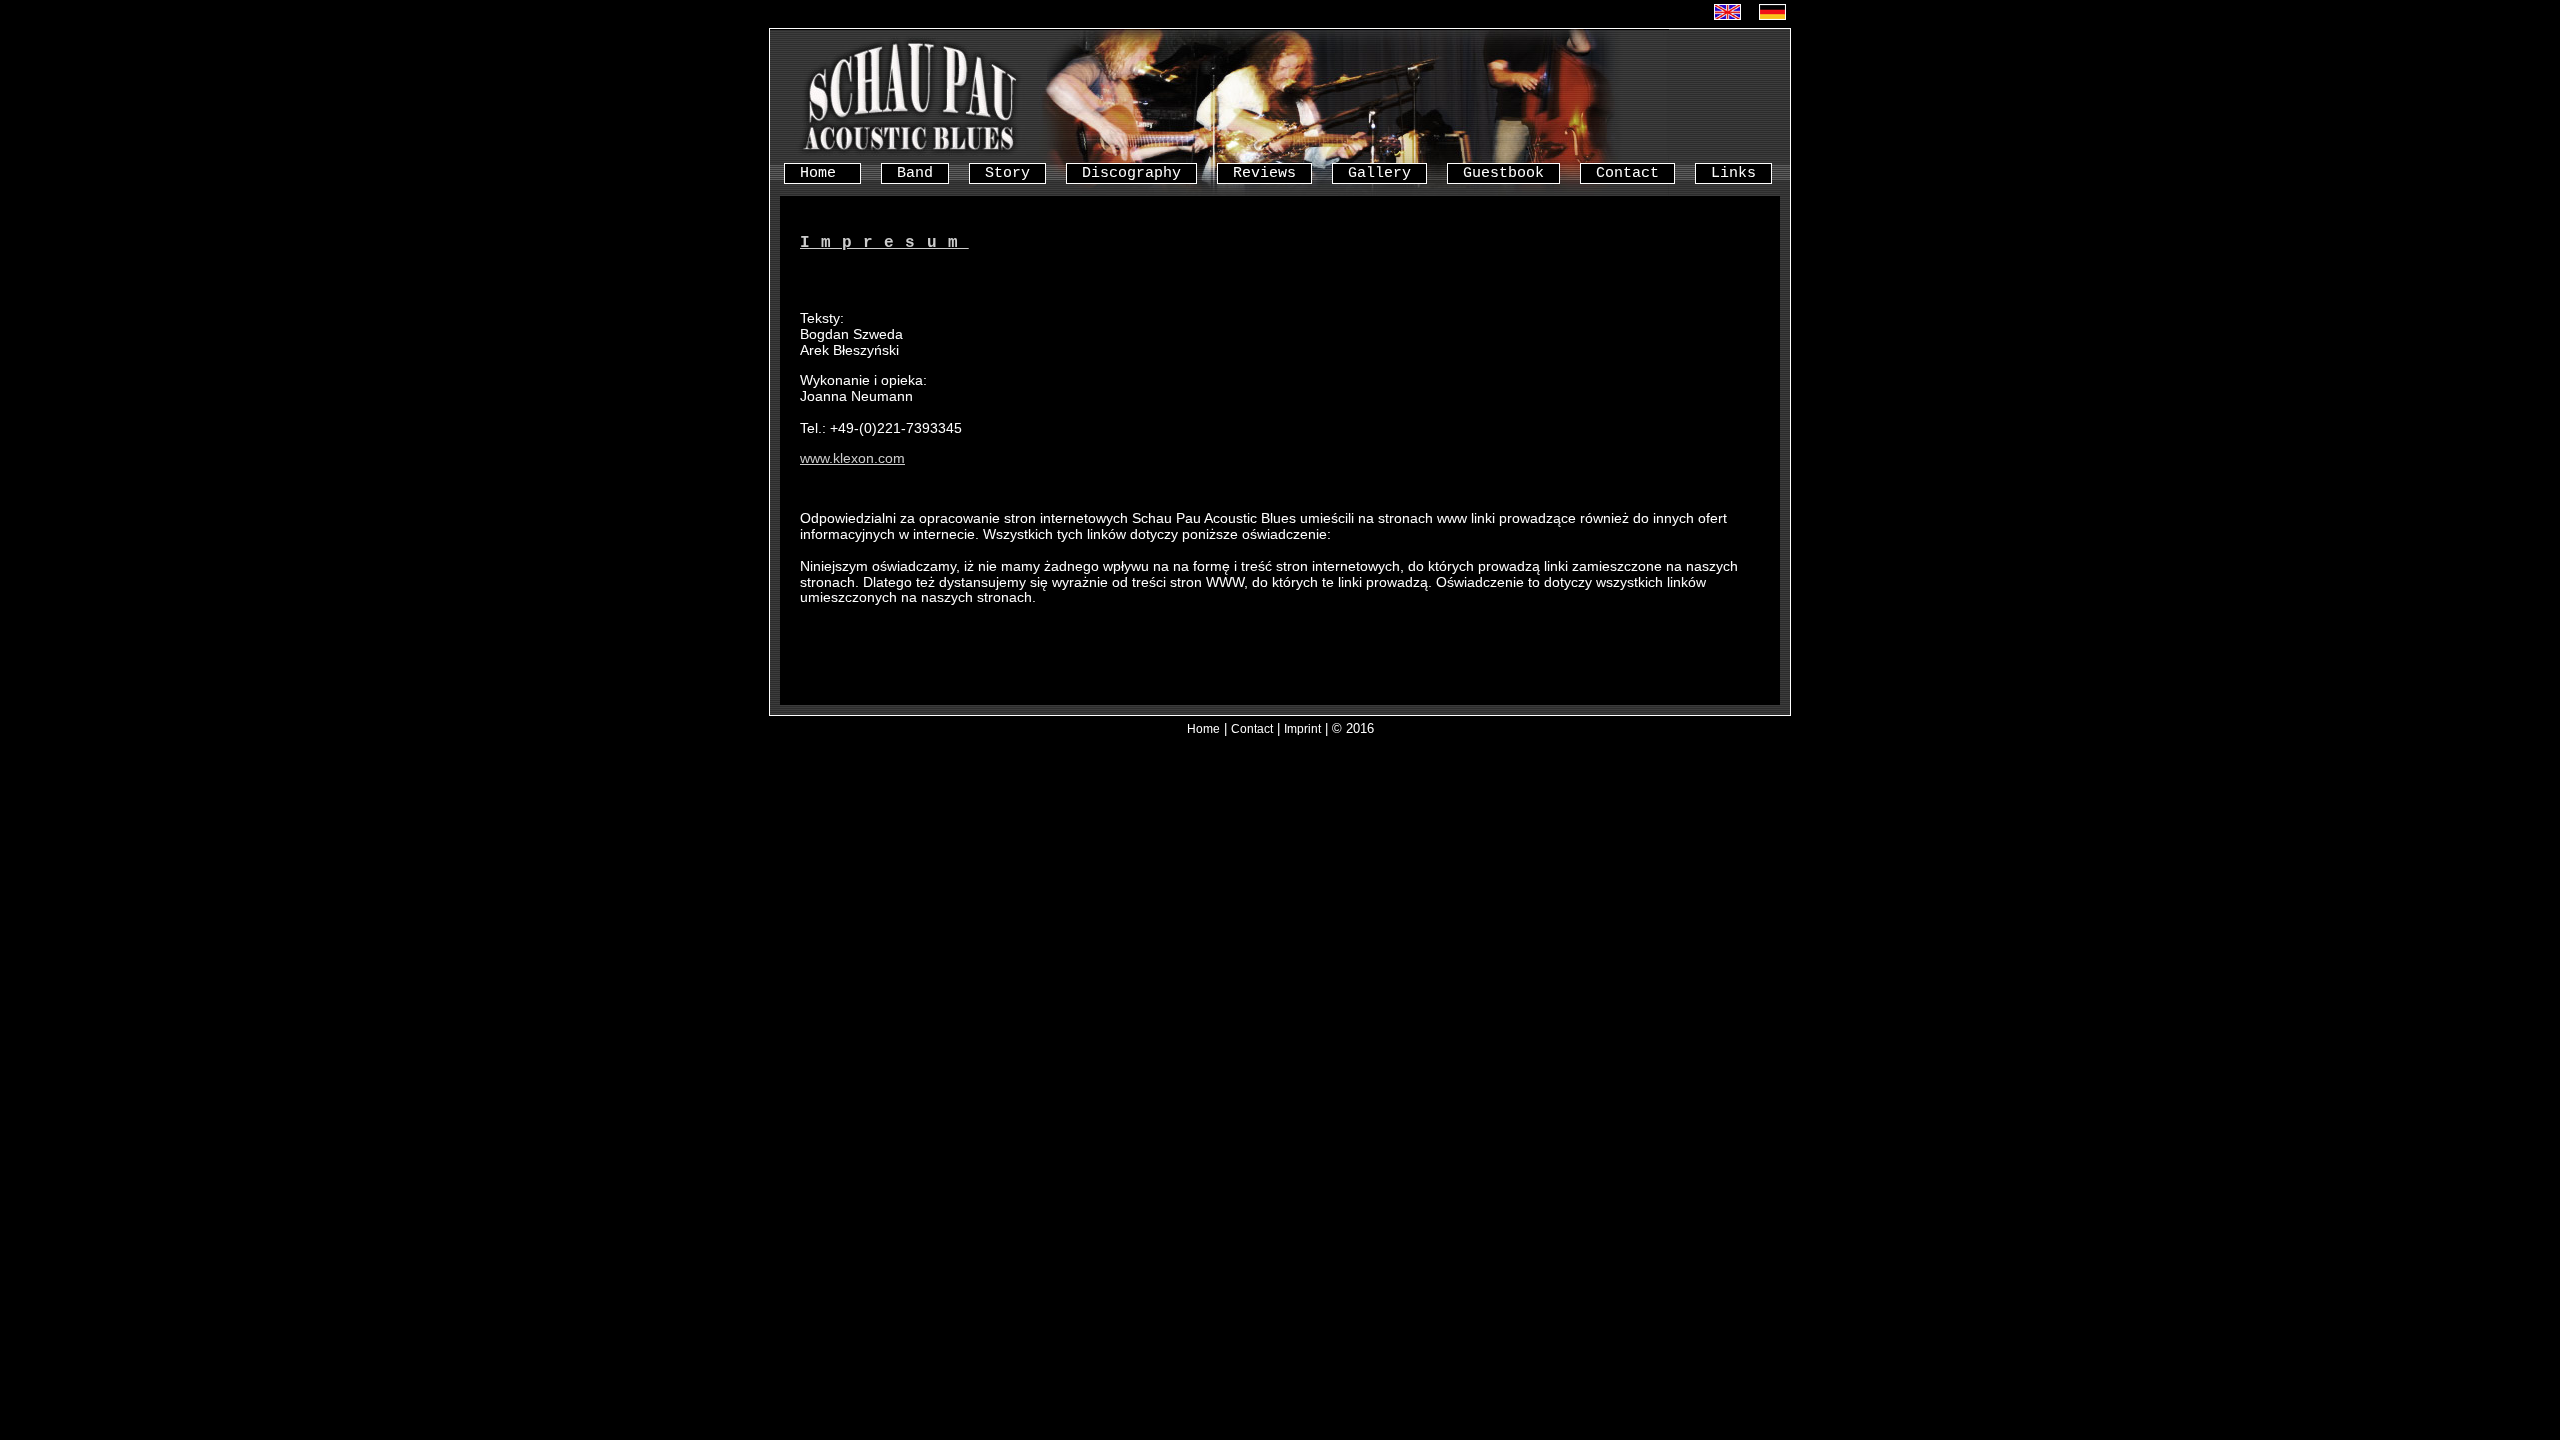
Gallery (1379, 173)
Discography (1131, 173)
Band (915, 173)
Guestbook (1503, 173)
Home (822, 173)
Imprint (1302, 728)
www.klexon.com (852, 458)
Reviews (1264, 173)
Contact (1627, 173)
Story (1007, 173)
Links (1733, 173)
